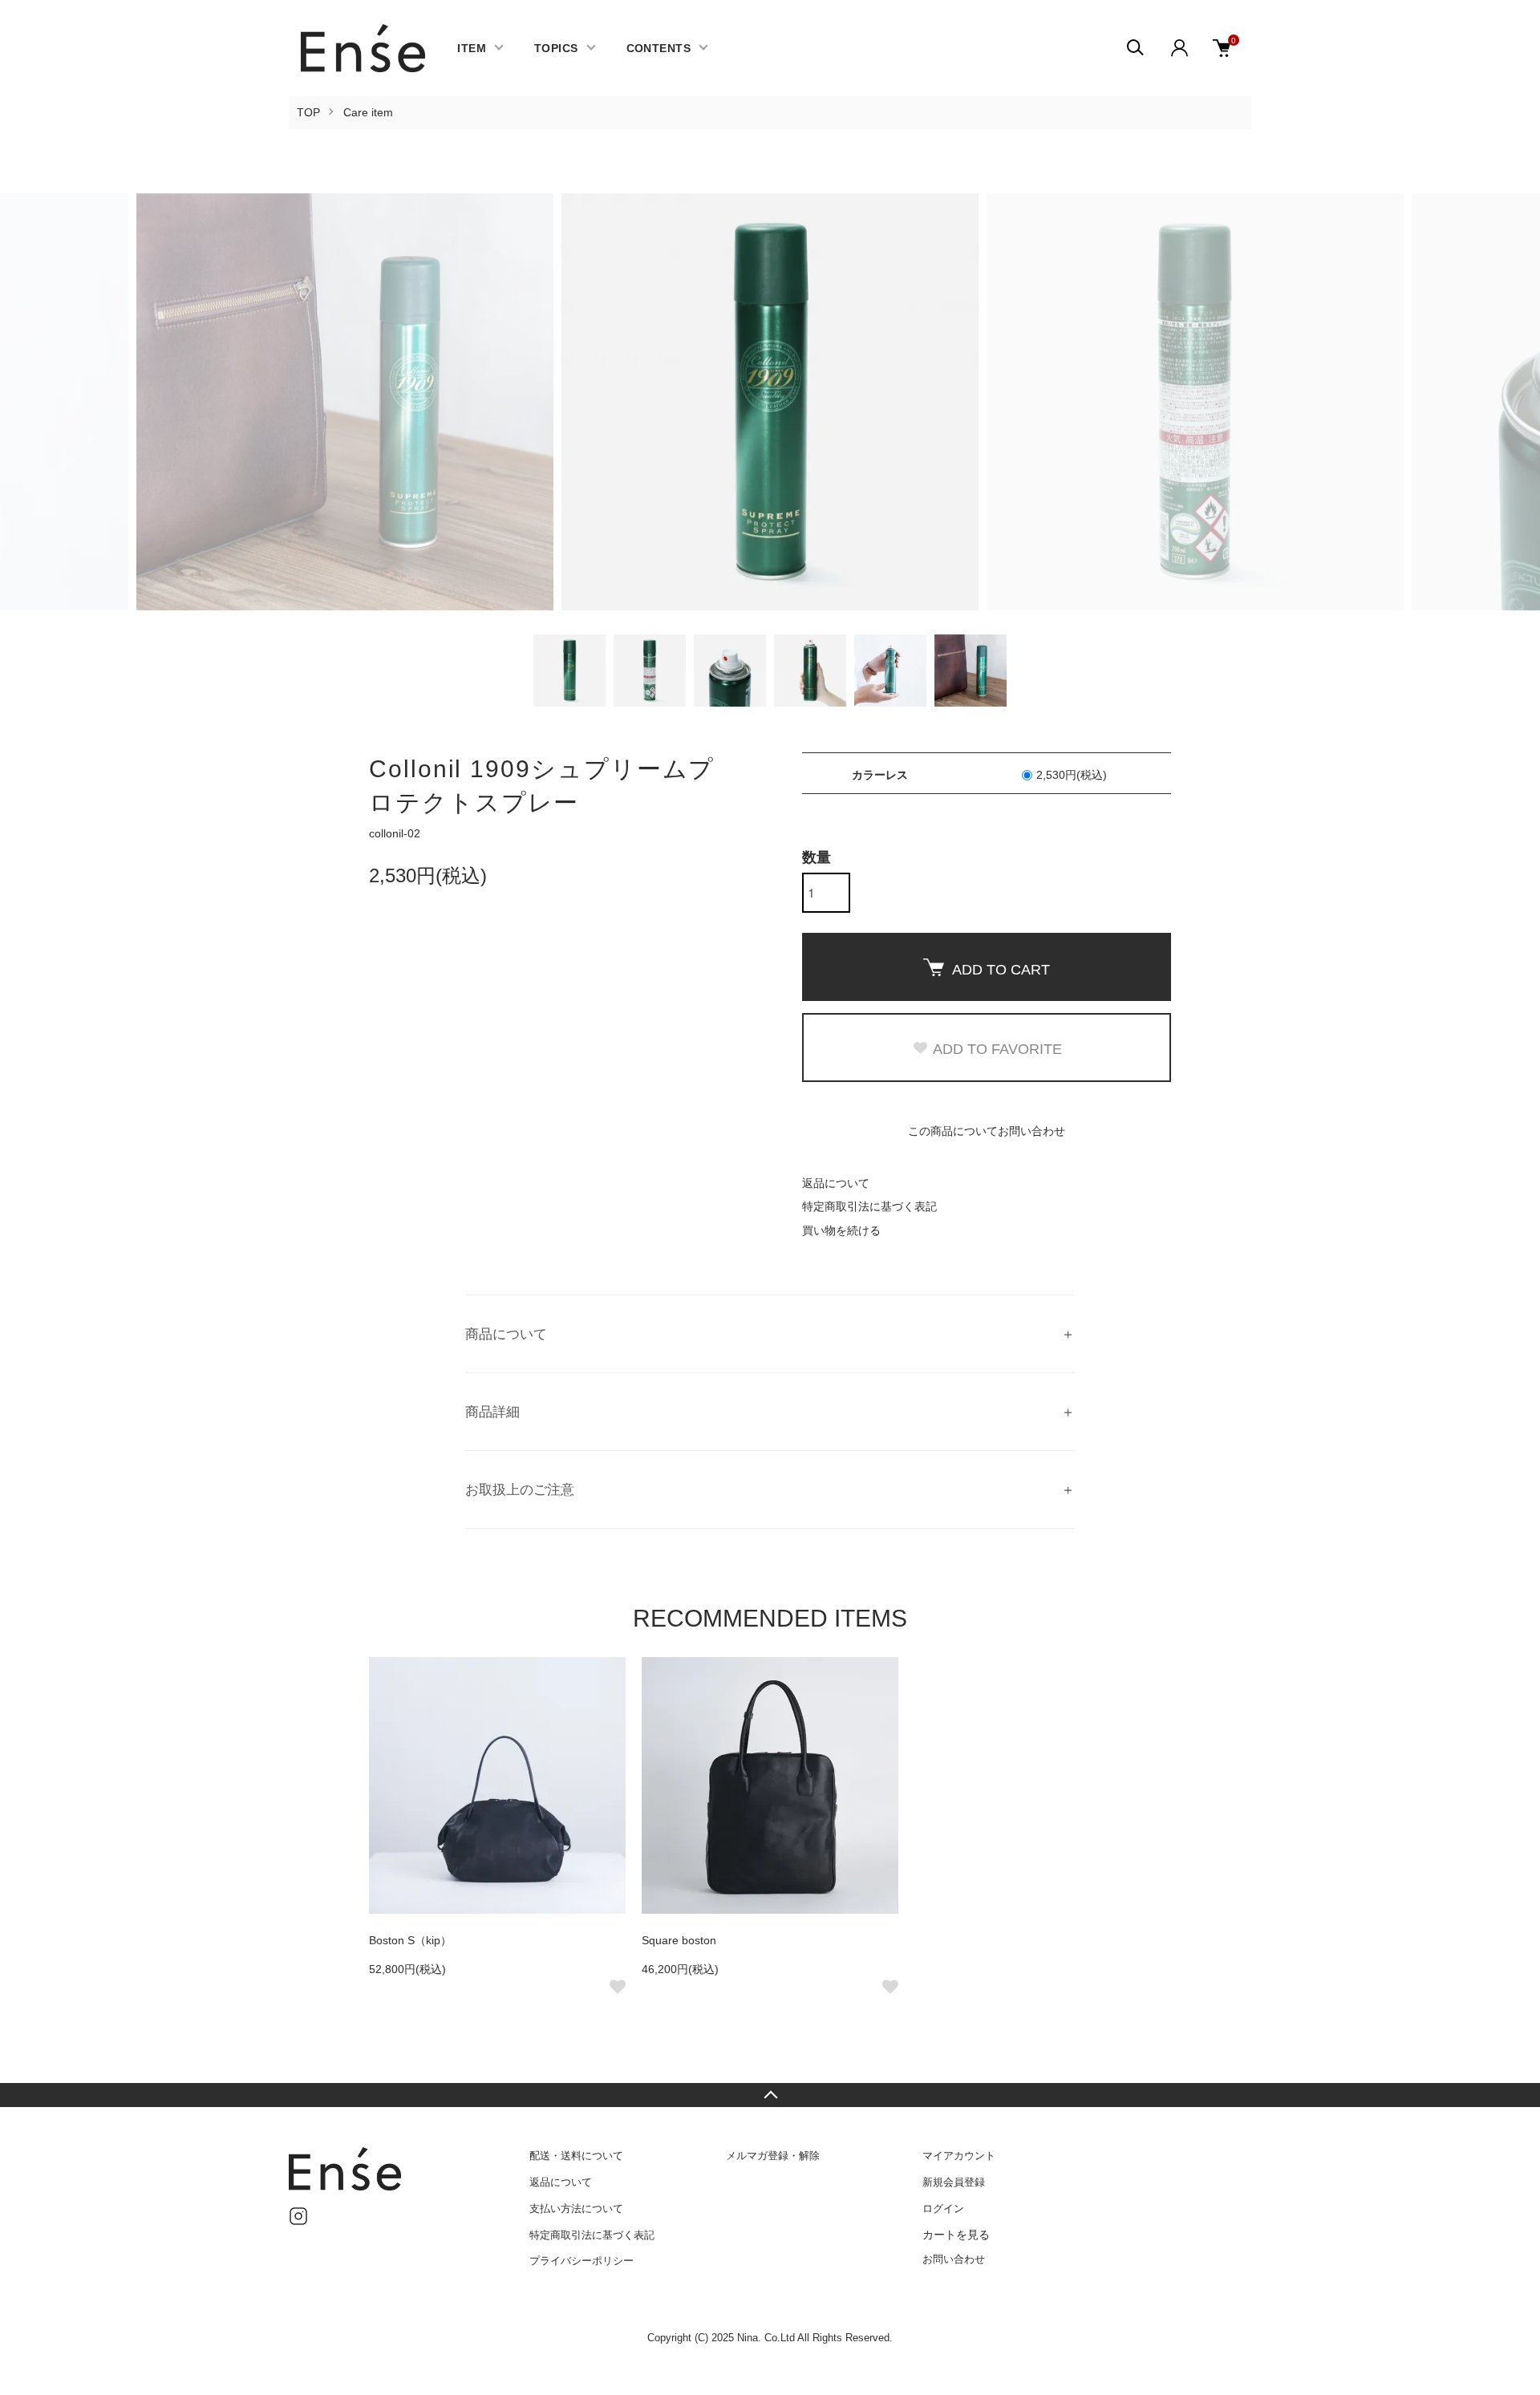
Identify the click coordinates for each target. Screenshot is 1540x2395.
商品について (506, 1334)
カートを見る (956, 2235)
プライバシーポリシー (582, 2261)
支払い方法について (576, 2209)
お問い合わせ (954, 2259)
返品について (836, 1183)
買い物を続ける (841, 1230)
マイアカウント (959, 2156)
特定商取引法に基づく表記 (869, 1206)
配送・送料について (576, 2156)
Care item (368, 112)
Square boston (679, 1940)
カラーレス (493, 1415)
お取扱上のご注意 (520, 1490)
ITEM (472, 48)
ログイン (943, 2209)
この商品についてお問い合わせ (987, 1131)
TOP (308, 112)
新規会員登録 (954, 2182)
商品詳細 (492, 1412)
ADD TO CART (1001, 970)
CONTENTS (659, 48)
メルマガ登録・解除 (773, 2156)
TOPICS (556, 48)
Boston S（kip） (410, 1940)
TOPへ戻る (770, 2095)
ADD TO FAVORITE (997, 1049)
